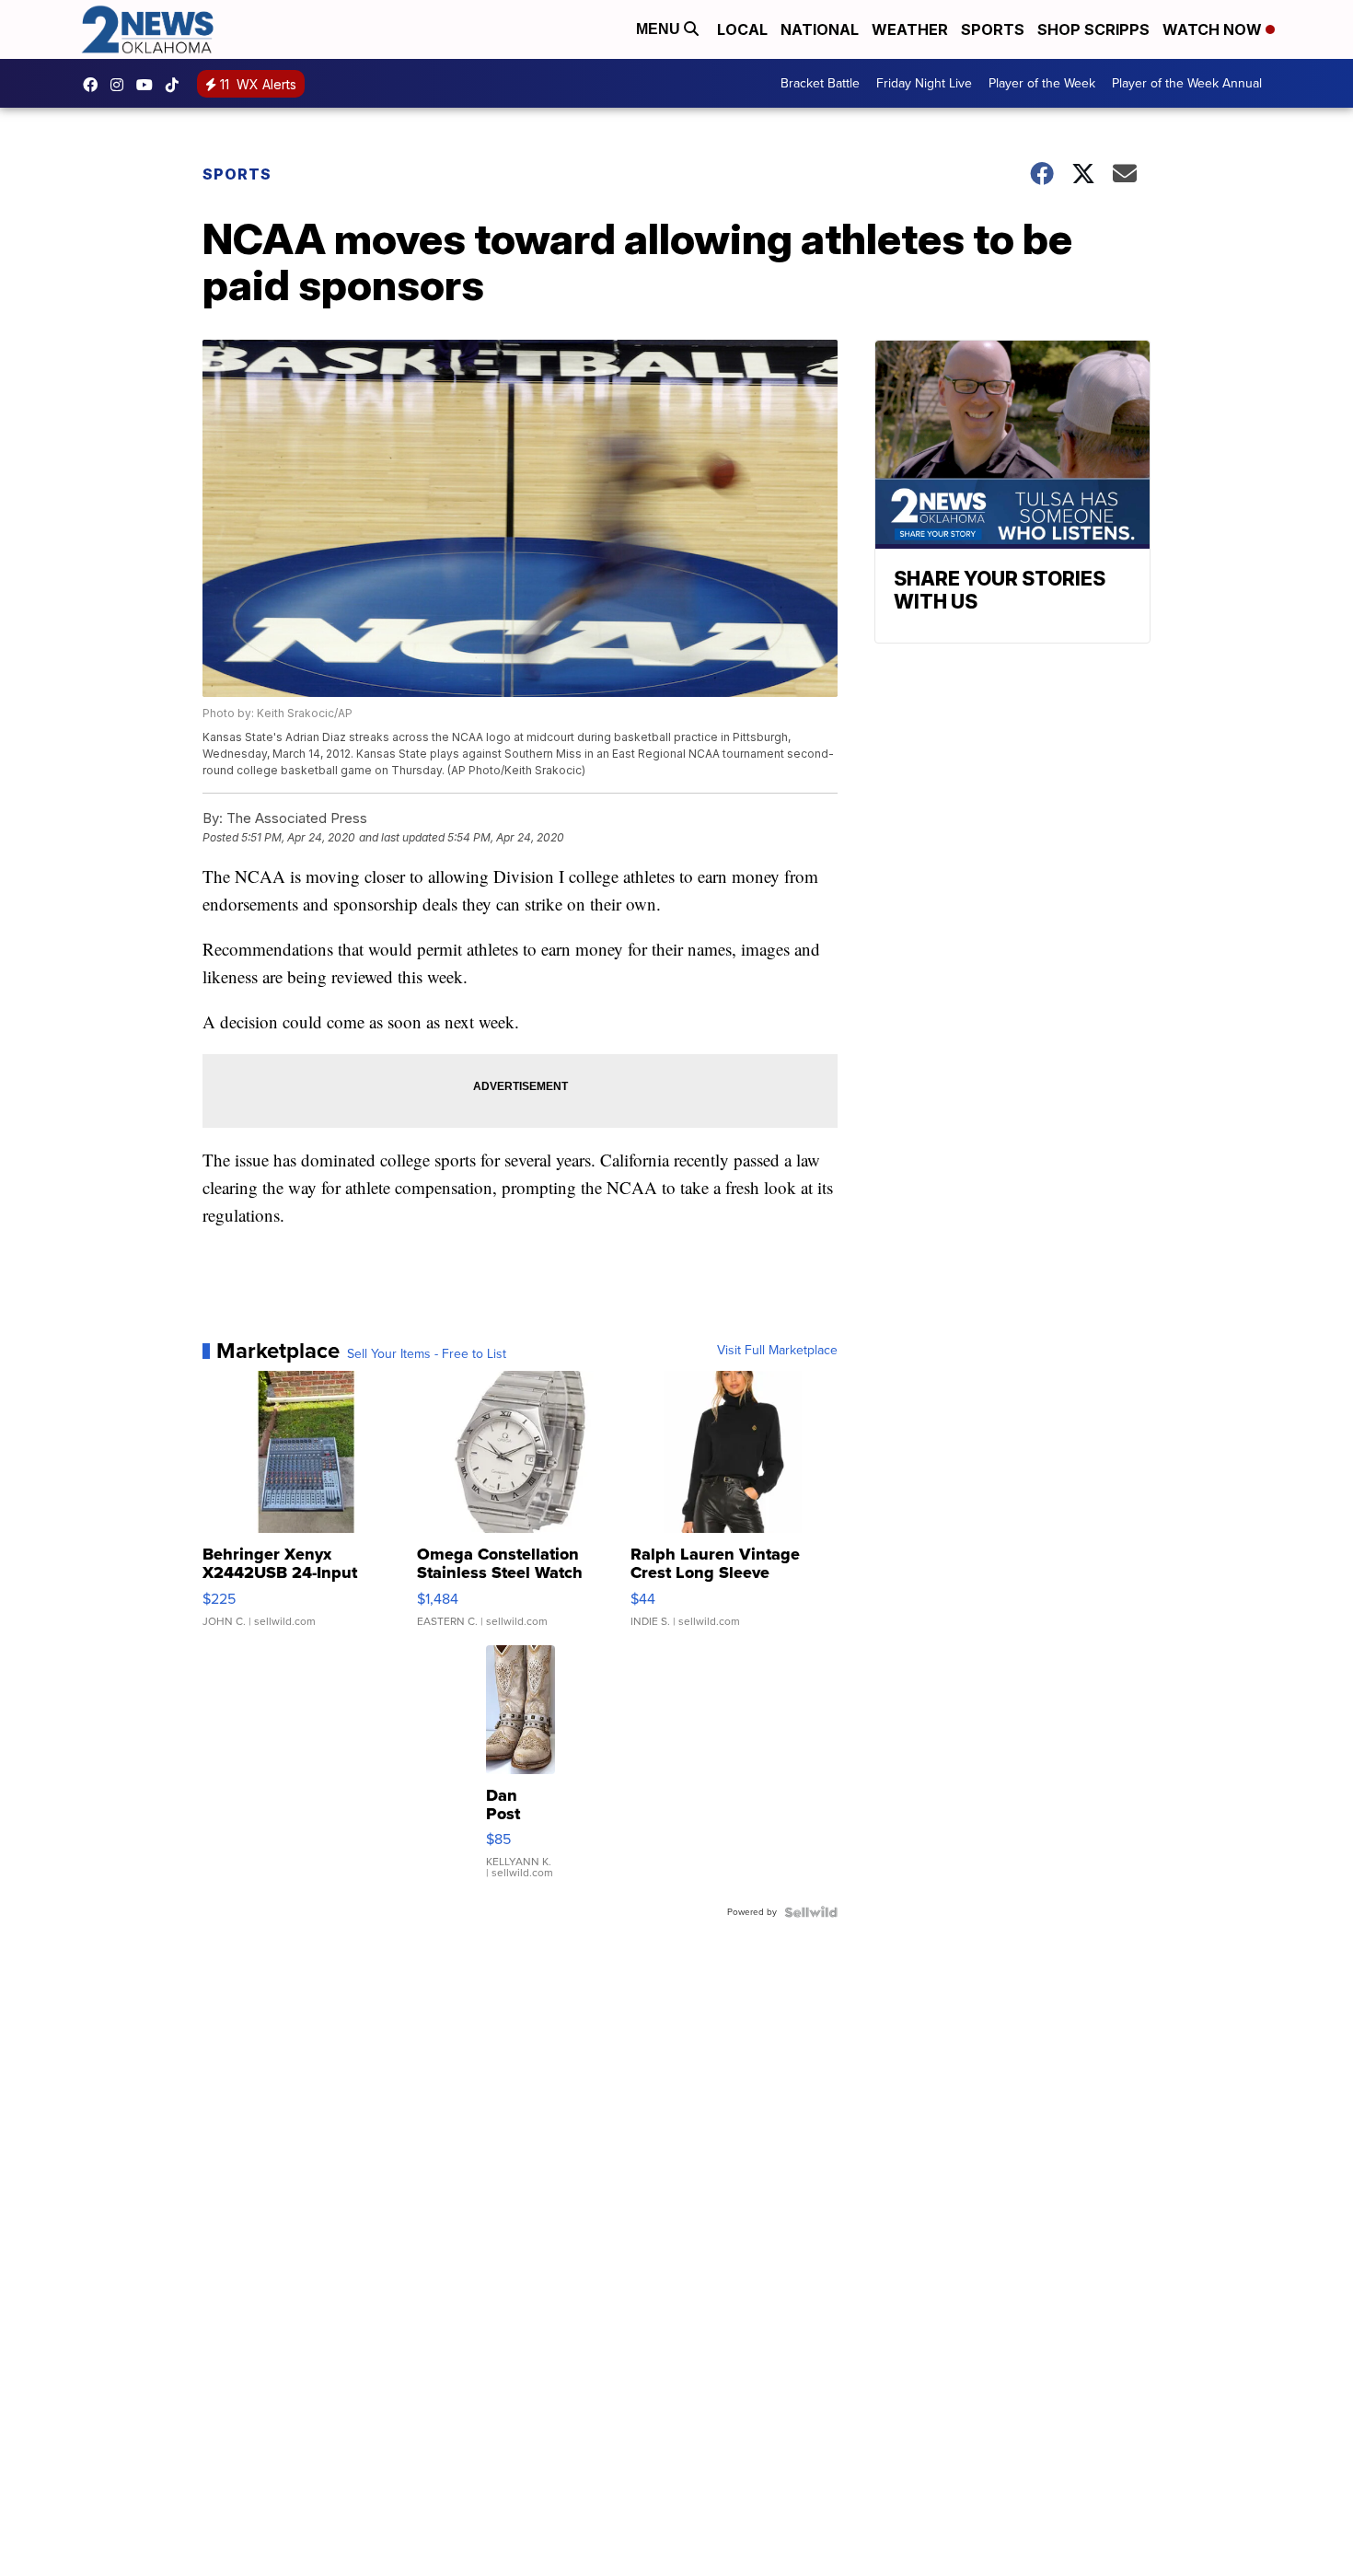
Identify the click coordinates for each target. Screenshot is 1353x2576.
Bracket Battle (820, 83)
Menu (660, 29)
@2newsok (177, 85)
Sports (993, 29)
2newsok (121, 85)
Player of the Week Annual (1187, 83)
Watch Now (1214, 29)
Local (742, 29)
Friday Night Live (924, 83)
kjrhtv (95, 85)
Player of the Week (1042, 83)
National (820, 29)
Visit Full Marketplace (777, 1351)
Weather (910, 29)
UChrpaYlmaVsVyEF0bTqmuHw (149, 85)
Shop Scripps (1093, 29)
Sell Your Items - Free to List (427, 1354)
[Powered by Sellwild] (811, 1912)
